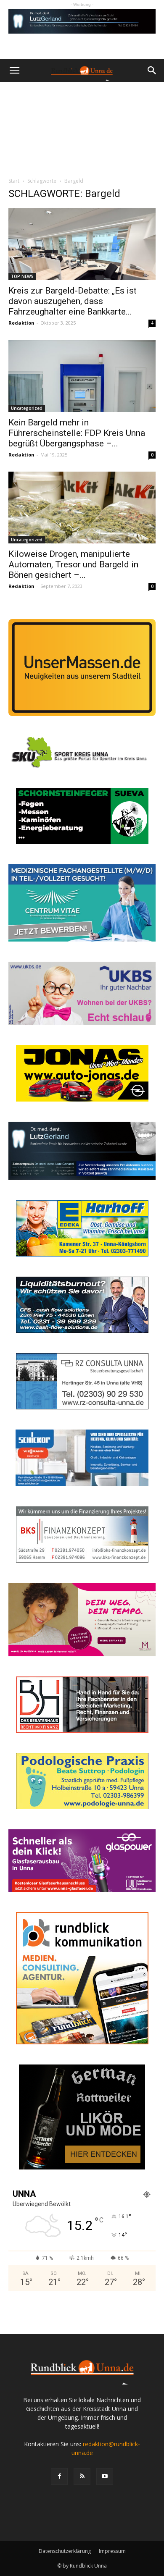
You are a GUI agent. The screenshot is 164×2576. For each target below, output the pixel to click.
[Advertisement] (82, 127)
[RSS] (82, 2476)
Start (14, 181)
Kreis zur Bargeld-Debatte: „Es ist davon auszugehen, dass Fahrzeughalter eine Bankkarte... (73, 301)
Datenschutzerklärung (65, 2551)
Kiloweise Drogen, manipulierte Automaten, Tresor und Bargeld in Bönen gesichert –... (73, 564)
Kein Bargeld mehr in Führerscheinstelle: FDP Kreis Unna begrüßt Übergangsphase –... (77, 433)
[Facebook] (59, 2476)
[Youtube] (105, 2476)
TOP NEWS (22, 276)
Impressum (112, 2551)
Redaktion (21, 323)
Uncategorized (27, 408)
